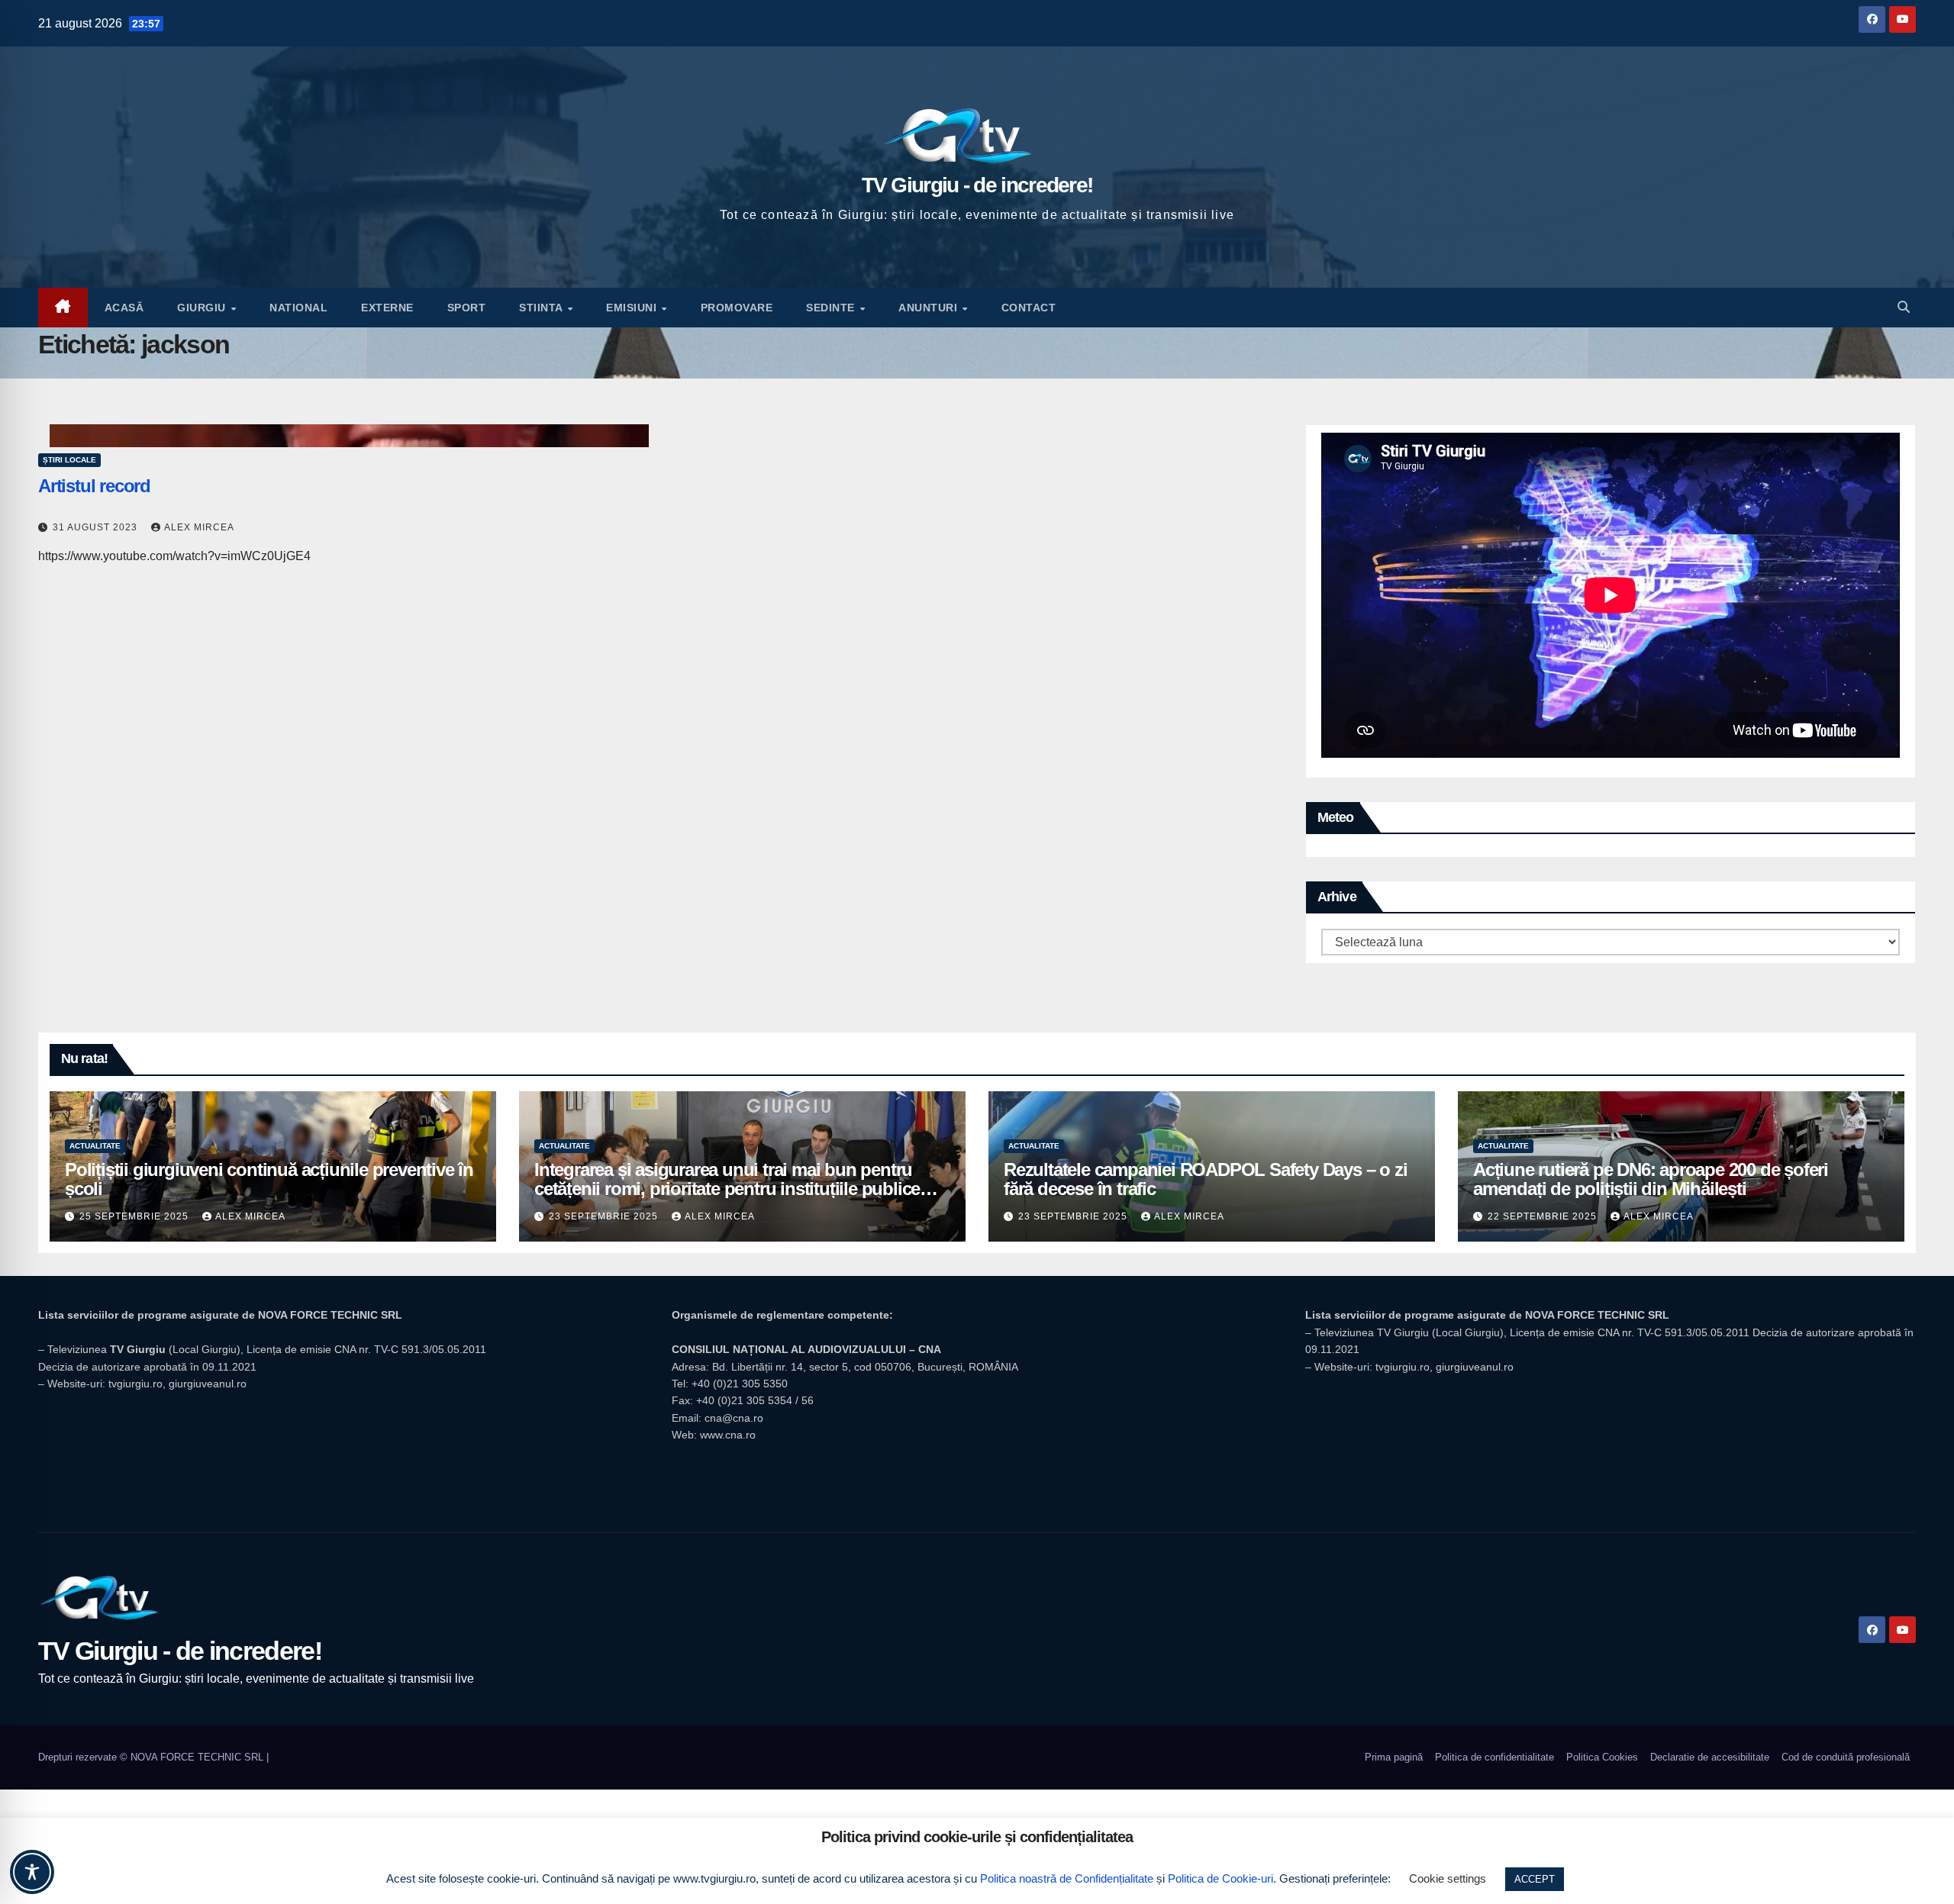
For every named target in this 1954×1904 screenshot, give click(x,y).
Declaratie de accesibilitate (1710, 1757)
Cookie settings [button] (1448, 1878)
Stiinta (542, 308)
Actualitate (95, 1146)
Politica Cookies (1602, 1757)
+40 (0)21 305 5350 (740, 1384)
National (298, 308)
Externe (387, 308)
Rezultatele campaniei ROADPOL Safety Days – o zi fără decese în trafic (1205, 1179)
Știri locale (69, 460)
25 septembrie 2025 (135, 1216)
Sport (467, 308)
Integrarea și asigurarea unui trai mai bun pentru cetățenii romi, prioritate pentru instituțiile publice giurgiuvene (727, 1189)
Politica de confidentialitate (1495, 1757)
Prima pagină (1394, 1757)
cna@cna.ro (734, 1418)
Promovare (737, 308)
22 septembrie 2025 (1544, 1216)
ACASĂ (124, 308)
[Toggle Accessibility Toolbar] (32, 1872)
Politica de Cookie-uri (1220, 1878)
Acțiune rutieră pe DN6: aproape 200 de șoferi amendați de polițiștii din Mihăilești (1651, 1179)
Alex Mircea (199, 527)
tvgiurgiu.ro (135, 1384)
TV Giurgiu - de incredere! (977, 185)
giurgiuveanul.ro (208, 1384)
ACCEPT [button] (1535, 1879)
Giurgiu (203, 308)
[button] (1904, 307)
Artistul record (94, 486)
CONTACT (1029, 308)
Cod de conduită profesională (1846, 1757)
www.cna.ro (728, 1435)
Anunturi (930, 308)
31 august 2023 (97, 527)
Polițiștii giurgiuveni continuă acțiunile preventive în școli (269, 1179)
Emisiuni (633, 308)
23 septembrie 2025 (605, 1216)
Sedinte (832, 308)
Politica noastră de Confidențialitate (1067, 1878)
